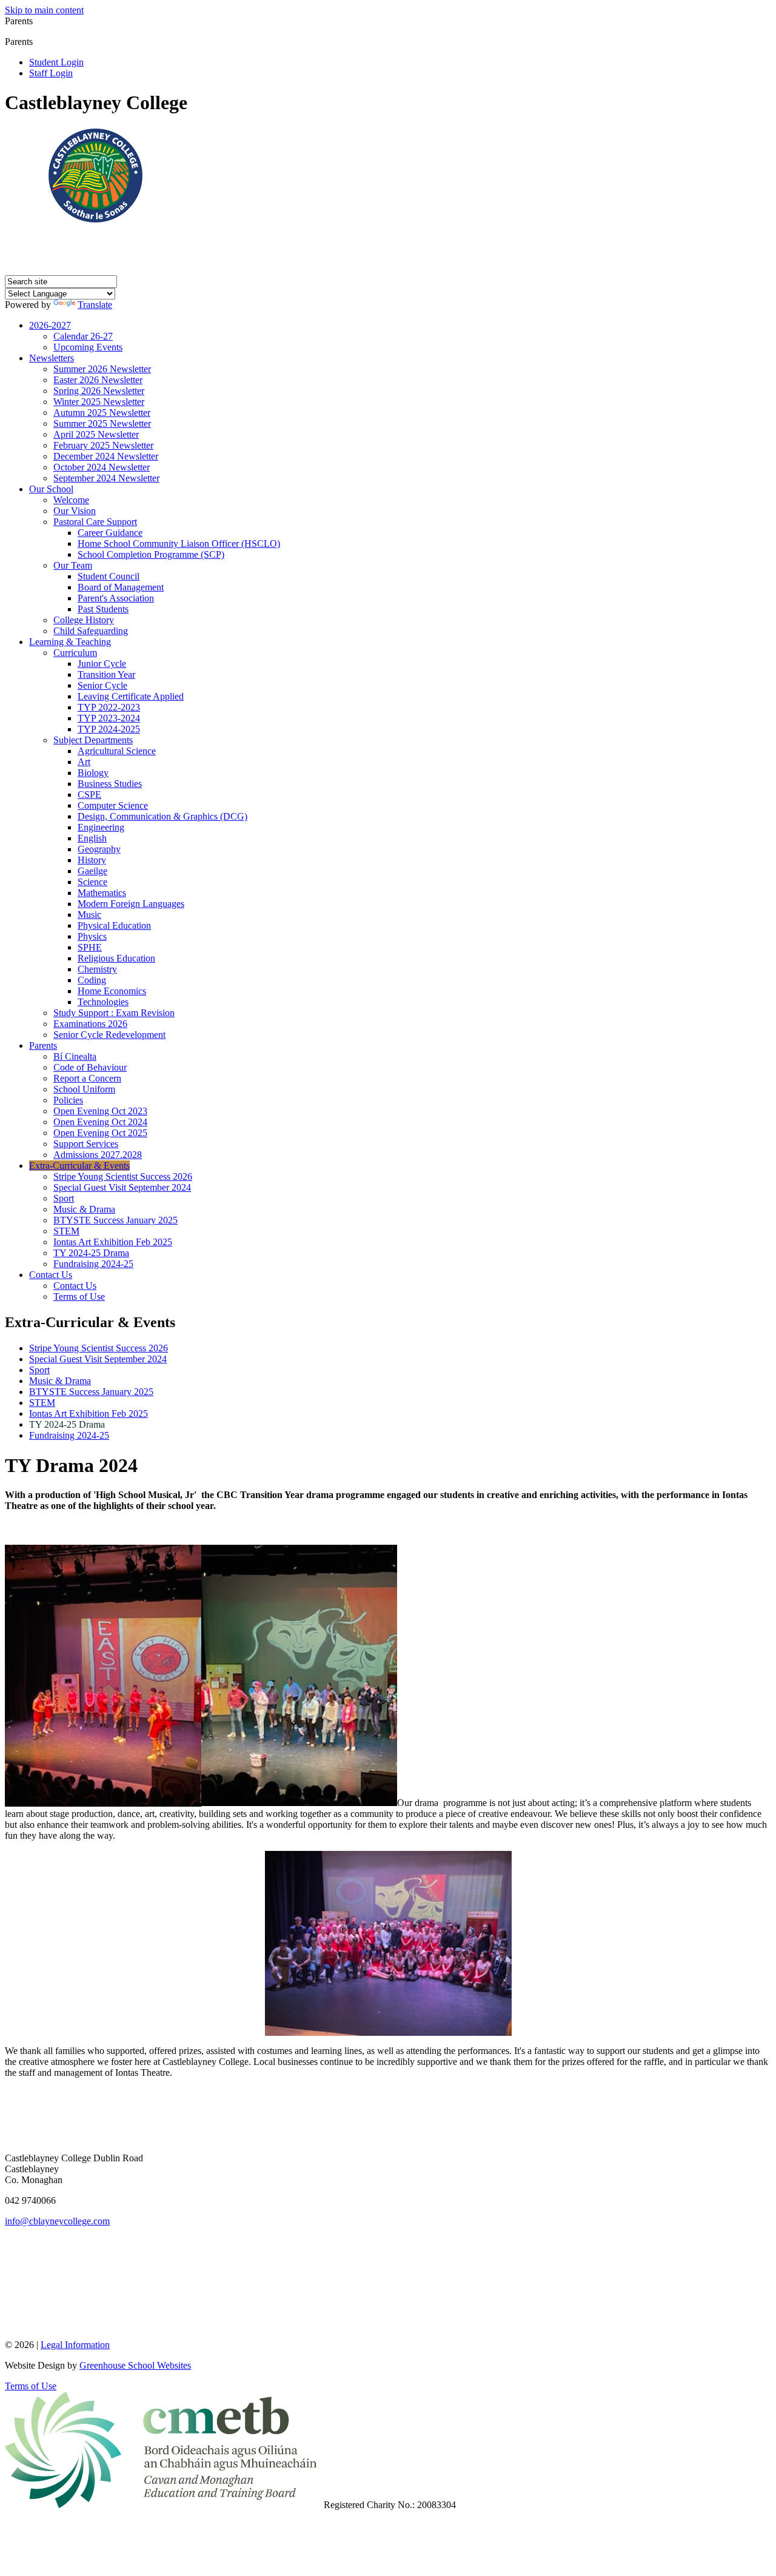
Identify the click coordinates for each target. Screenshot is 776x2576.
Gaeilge (92, 871)
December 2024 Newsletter (106, 456)
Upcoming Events (88, 347)
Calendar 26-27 (83, 336)
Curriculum (75, 653)
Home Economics (112, 991)
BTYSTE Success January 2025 (115, 1220)
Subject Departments (93, 740)
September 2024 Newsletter (106, 478)
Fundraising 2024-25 (93, 1264)
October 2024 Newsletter (102, 467)
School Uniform (84, 1089)
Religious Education (116, 958)
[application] (388, 2282)
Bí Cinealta (75, 1056)
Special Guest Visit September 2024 (122, 1187)
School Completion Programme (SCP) (151, 554)
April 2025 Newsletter (96, 434)
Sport (64, 1198)
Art (84, 762)
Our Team (73, 565)
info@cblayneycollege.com (57, 2221)
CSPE (89, 795)
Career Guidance (110, 533)
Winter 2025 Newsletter (99, 402)
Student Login (56, 62)
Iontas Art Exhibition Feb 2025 (113, 1242)
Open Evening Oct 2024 (100, 1122)
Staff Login (51, 73)
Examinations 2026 (90, 1024)
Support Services (86, 1144)
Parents (43, 1045)
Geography (99, 849)
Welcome (71, 500)
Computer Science (113, 805)
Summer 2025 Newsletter (102, 423)
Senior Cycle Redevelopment (109, 1035)
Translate (95, 305)
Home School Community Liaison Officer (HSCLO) (179, 544)
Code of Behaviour (90, 1067)
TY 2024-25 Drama (91, 1253)
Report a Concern (87, 1078)
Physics (92, 936)
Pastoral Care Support (95, 522)
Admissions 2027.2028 (98, 1155)
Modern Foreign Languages (131, 904)
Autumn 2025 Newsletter (102, 413)
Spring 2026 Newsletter (99, 391)
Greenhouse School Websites (135, 2365)
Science (92, 882)
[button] (37, 41)
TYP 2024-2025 (109, 729)
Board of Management (121, 587)
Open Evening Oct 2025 (100, 1133)
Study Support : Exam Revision (114, 1013)
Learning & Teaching (70, 642)
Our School (51, 489)
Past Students (103, 609)
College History (84, 620)
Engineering (101, 827)
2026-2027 (50, 325)
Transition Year (106, 674)
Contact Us (51, 1275)
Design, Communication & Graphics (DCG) (162, 816)
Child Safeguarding (91, 631)
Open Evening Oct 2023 (100, 1111)
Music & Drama (84, 1209)
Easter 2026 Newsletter (98, 380)
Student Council (109, 576)
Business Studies (110, 784)
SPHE (90, 947)
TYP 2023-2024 (109, 718)
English (92, 838)
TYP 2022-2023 (109, 707)
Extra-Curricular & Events (79, 1166)
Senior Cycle (102, 685)
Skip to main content (44, 10)
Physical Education (114, 925)
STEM (66, 1231)
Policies (68, 1100)
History (92, 860)
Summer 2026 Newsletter (102, 369)
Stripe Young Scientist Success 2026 (123, 1176)
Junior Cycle (102, 664)
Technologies (103, 1002)
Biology (93, 773)
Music (89, 915)
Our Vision (75, 511)
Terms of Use (79, 1296)
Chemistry (97, 969)
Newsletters (52, 358)
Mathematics (102, 893)
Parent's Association (116, 598)
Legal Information (75, 2345)
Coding (92, 980)
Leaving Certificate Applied (131, 696)
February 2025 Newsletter (103, 445)
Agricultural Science (117, 751)
